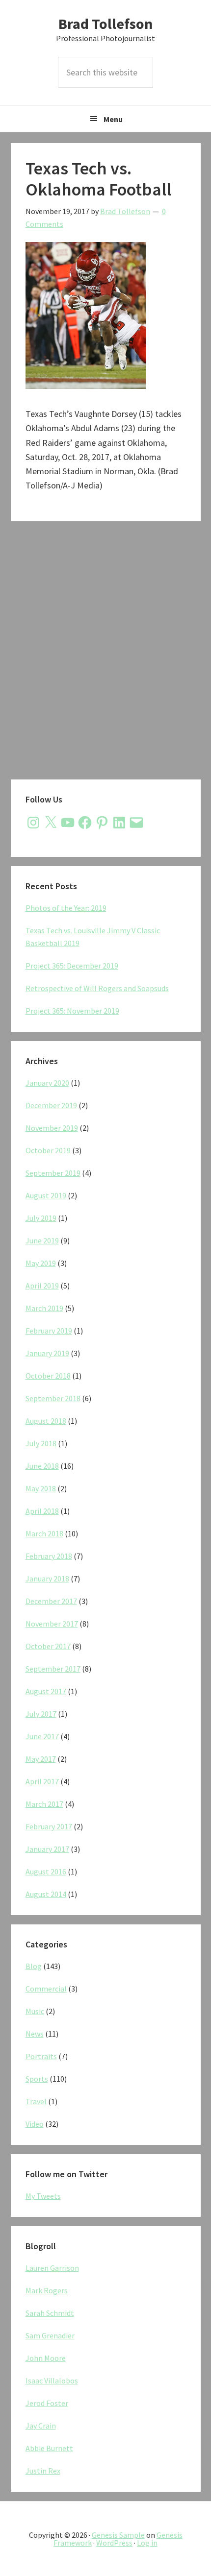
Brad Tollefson (105, 24)
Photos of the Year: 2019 (66, 908)
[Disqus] (106, 653)
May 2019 (41, 1263)
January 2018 (47, 1579)
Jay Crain (41, 2426)
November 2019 (52, 1128)
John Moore (46, 2358)
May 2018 (41, 1488)
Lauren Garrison (52, 2268)
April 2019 (42, 1286)
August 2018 (46, 1421)
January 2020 (47, 1083)
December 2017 (51, 1601)
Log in (147, 2543)
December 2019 (51, 1105)
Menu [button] (113, 119)
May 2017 (41, 1759)
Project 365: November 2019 (72, 1011)
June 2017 (42, 1736)
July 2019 (41, 1218)
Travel (36, 2101)
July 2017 (41, 1714)
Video (35, 2124)
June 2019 (42, 1240)
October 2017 (48, 1646)
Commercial (46, 1989)
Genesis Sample (118, 2535)
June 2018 (42, 1466)
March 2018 (44, 1533)
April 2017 (42, 1781)
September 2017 (53, 1669)
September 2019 (53, 1173)
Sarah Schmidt (50, 2313)
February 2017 (49, 1826)
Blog (34, 1966)
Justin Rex (43, 2471)
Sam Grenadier (50, 2335)
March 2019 (44, 1308)
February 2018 (49, 1556)
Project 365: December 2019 (72, 966)
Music (35, 2011)
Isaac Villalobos (52, 2381)
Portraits (41, 2056)
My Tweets (43, 2196)
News (35, 2034)
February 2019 (49, 1331)
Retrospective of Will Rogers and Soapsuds (97, 988)
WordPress (114, 2543)
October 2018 (48, 1376)
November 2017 (52, 1624)
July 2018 (41, 1443)
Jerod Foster (47, 2403)
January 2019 (47, 1353)
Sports (37, 2079)
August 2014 (46, 1894)
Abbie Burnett (49, 2448)
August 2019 (46, 1195)
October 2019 (48, 1150)
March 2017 (44, 1804)
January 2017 (47, 1849)
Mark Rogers (47, 2290)
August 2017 (46, 1691)
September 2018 (53, 1398)
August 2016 (46, 1871)
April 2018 (42, 1511)
